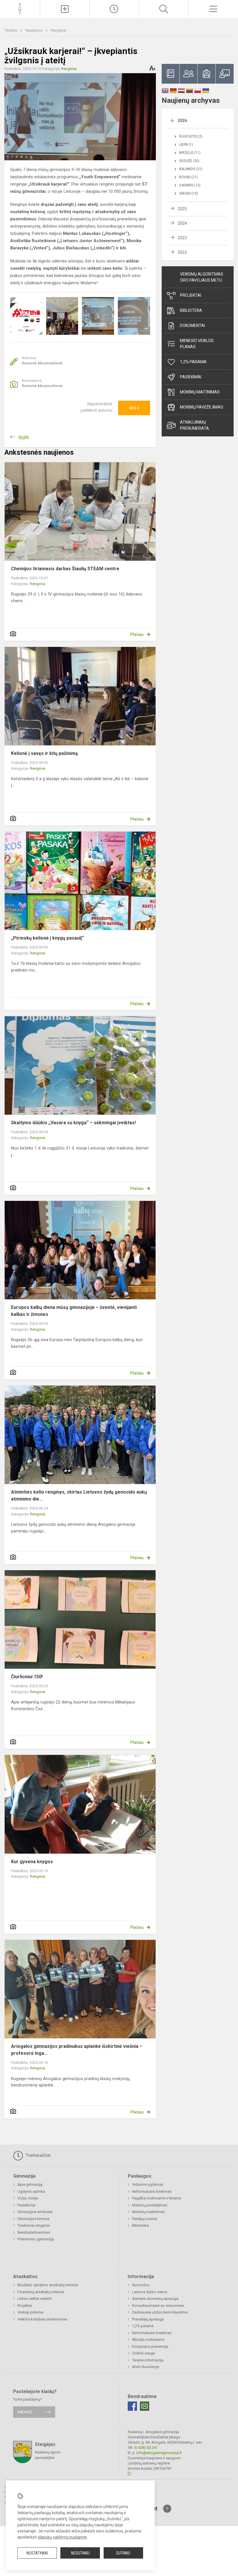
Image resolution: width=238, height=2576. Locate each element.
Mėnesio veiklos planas (197, 344)
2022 (182, 252)
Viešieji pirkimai (30, 2312)
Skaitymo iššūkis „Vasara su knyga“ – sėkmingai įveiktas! (73, 1123)
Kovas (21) (188, 177)
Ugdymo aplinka (31, 2191)
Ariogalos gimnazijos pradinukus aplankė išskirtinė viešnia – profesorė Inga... (77, 2050)
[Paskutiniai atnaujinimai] (114, 9)
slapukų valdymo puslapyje (62, 2537)
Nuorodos (141, 2285)
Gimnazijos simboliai (35, 2212)
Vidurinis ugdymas (148, 2184)
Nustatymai (37, 2553)
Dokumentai (192, 325)
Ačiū (134, 408)
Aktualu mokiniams (148, 2340)
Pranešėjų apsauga (148, 2319)
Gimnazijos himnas (33, 2219)
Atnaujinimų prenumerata (194, 425)
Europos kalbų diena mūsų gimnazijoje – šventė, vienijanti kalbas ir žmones (74, 1311)
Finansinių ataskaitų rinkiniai (41, 2292)
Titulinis (11, 30)
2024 (182, 223)
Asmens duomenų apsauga (155, 2299)
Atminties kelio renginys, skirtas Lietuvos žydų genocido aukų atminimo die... (79, 1495)
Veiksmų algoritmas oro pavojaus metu (202, 277)
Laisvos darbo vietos (150, 2292)
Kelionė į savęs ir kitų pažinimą (44, 753)
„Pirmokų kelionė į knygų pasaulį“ (47, 938)
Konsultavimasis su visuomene (158, 2306)
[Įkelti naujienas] (65, 9)
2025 (182, 209)
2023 (182, 238)
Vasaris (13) (190, 185)
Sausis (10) (189, 193)
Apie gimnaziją (30, 2184)
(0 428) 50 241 (146, 2448)
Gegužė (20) (189, 161)
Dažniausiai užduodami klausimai (160, 2312)
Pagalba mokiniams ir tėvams (157, 2198)
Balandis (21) (191, 169)
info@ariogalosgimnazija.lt (159, 2453)
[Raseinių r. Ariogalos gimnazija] (20, 8)
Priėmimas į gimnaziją (36, 2239)
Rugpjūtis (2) (191, 136)
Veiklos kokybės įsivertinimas (42, 2319)
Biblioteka (191, 310)
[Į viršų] (167, 2509)
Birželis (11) (190, 153)
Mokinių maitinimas (200, 392)
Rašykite (25, 2412)
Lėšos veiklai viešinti (35, 2299)
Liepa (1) (186, 145)
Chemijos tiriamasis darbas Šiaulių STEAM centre (65, 569)
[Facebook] (132, 2406)
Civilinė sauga (144, 2353)
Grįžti (24, 437)
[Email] (145, 2406)
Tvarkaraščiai (37, 2155)
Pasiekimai (191, 377)
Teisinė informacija (148, 2360)
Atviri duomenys (146, 2367)
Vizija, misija (28, 2198)
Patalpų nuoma (145, 2219)
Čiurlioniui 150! (27, 1677)
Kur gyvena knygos (32, 1862)
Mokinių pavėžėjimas (202, 407)
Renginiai (58, 30)
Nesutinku (80, 2553)
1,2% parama (193, 362)
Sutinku (123, 2553)
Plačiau (137, 634)
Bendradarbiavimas (34, 2232)
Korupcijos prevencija (150, 2346)
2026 (182, 120)
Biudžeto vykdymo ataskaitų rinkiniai (48, 2285)
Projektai (191, 295)
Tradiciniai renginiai (34, 2225)
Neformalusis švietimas (152, 2191)
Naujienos (34, 30)
